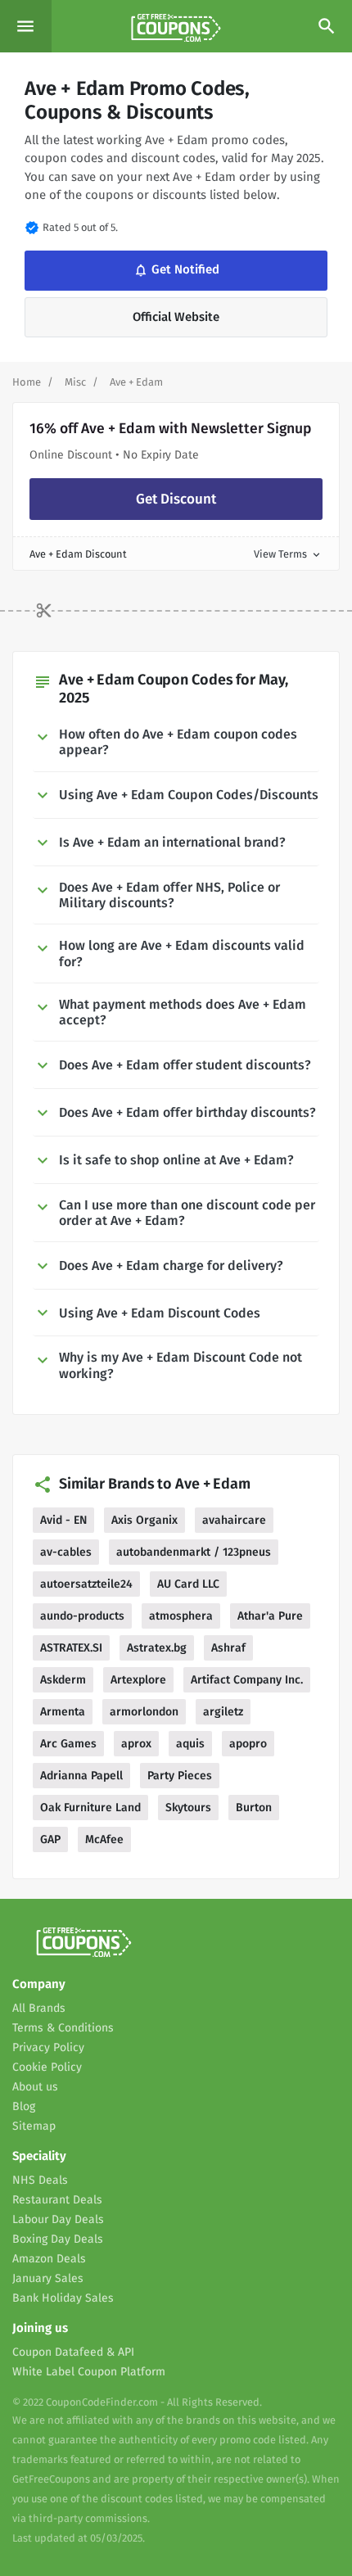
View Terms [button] (288, 554)
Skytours (188, 1808)
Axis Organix (144, 1520)
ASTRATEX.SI (71, 1648)
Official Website (176, 317)
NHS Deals (40, 2180)
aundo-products (82, 1616)
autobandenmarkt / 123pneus (194, 1552)
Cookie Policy (47, 2067)
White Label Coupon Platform (89, 2372)
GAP (50, 1839)
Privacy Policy (48, 2047)
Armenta (63, 1712)
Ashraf (228, 1648)
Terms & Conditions (63, 2028)
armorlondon (144, 1712)
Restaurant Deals (57, 2200)
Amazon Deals (49, 2259)
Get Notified (175, 270)
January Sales (48, 2278)
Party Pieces (180, 1776)
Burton (254, 1808)
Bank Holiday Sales (63, 2298)
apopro (248, 1744)
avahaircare (234, 1520)
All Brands (39, 2008)
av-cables (66, 1552)
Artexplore (138, 1680)
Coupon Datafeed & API (73, 2352)
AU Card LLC (188, 1584)
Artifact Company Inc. (247, 1680)
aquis (190, 1744)
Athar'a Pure (270, 1616)
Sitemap (34, 2126)
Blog (24, 2106)
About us (35, 2087)
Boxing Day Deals (58, 2239)
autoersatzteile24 (86, 1584)
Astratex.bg (157, 1648)
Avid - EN (63, 1520)
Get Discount (176, 499)
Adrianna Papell (81, 1776)
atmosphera (181, 1616)
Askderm (63, 1680)
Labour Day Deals (58, 2219)
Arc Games (68, 1744)
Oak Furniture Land (90, 1808)
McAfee (104, 1839)
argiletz (223, 1712)
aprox (136, 1744)
